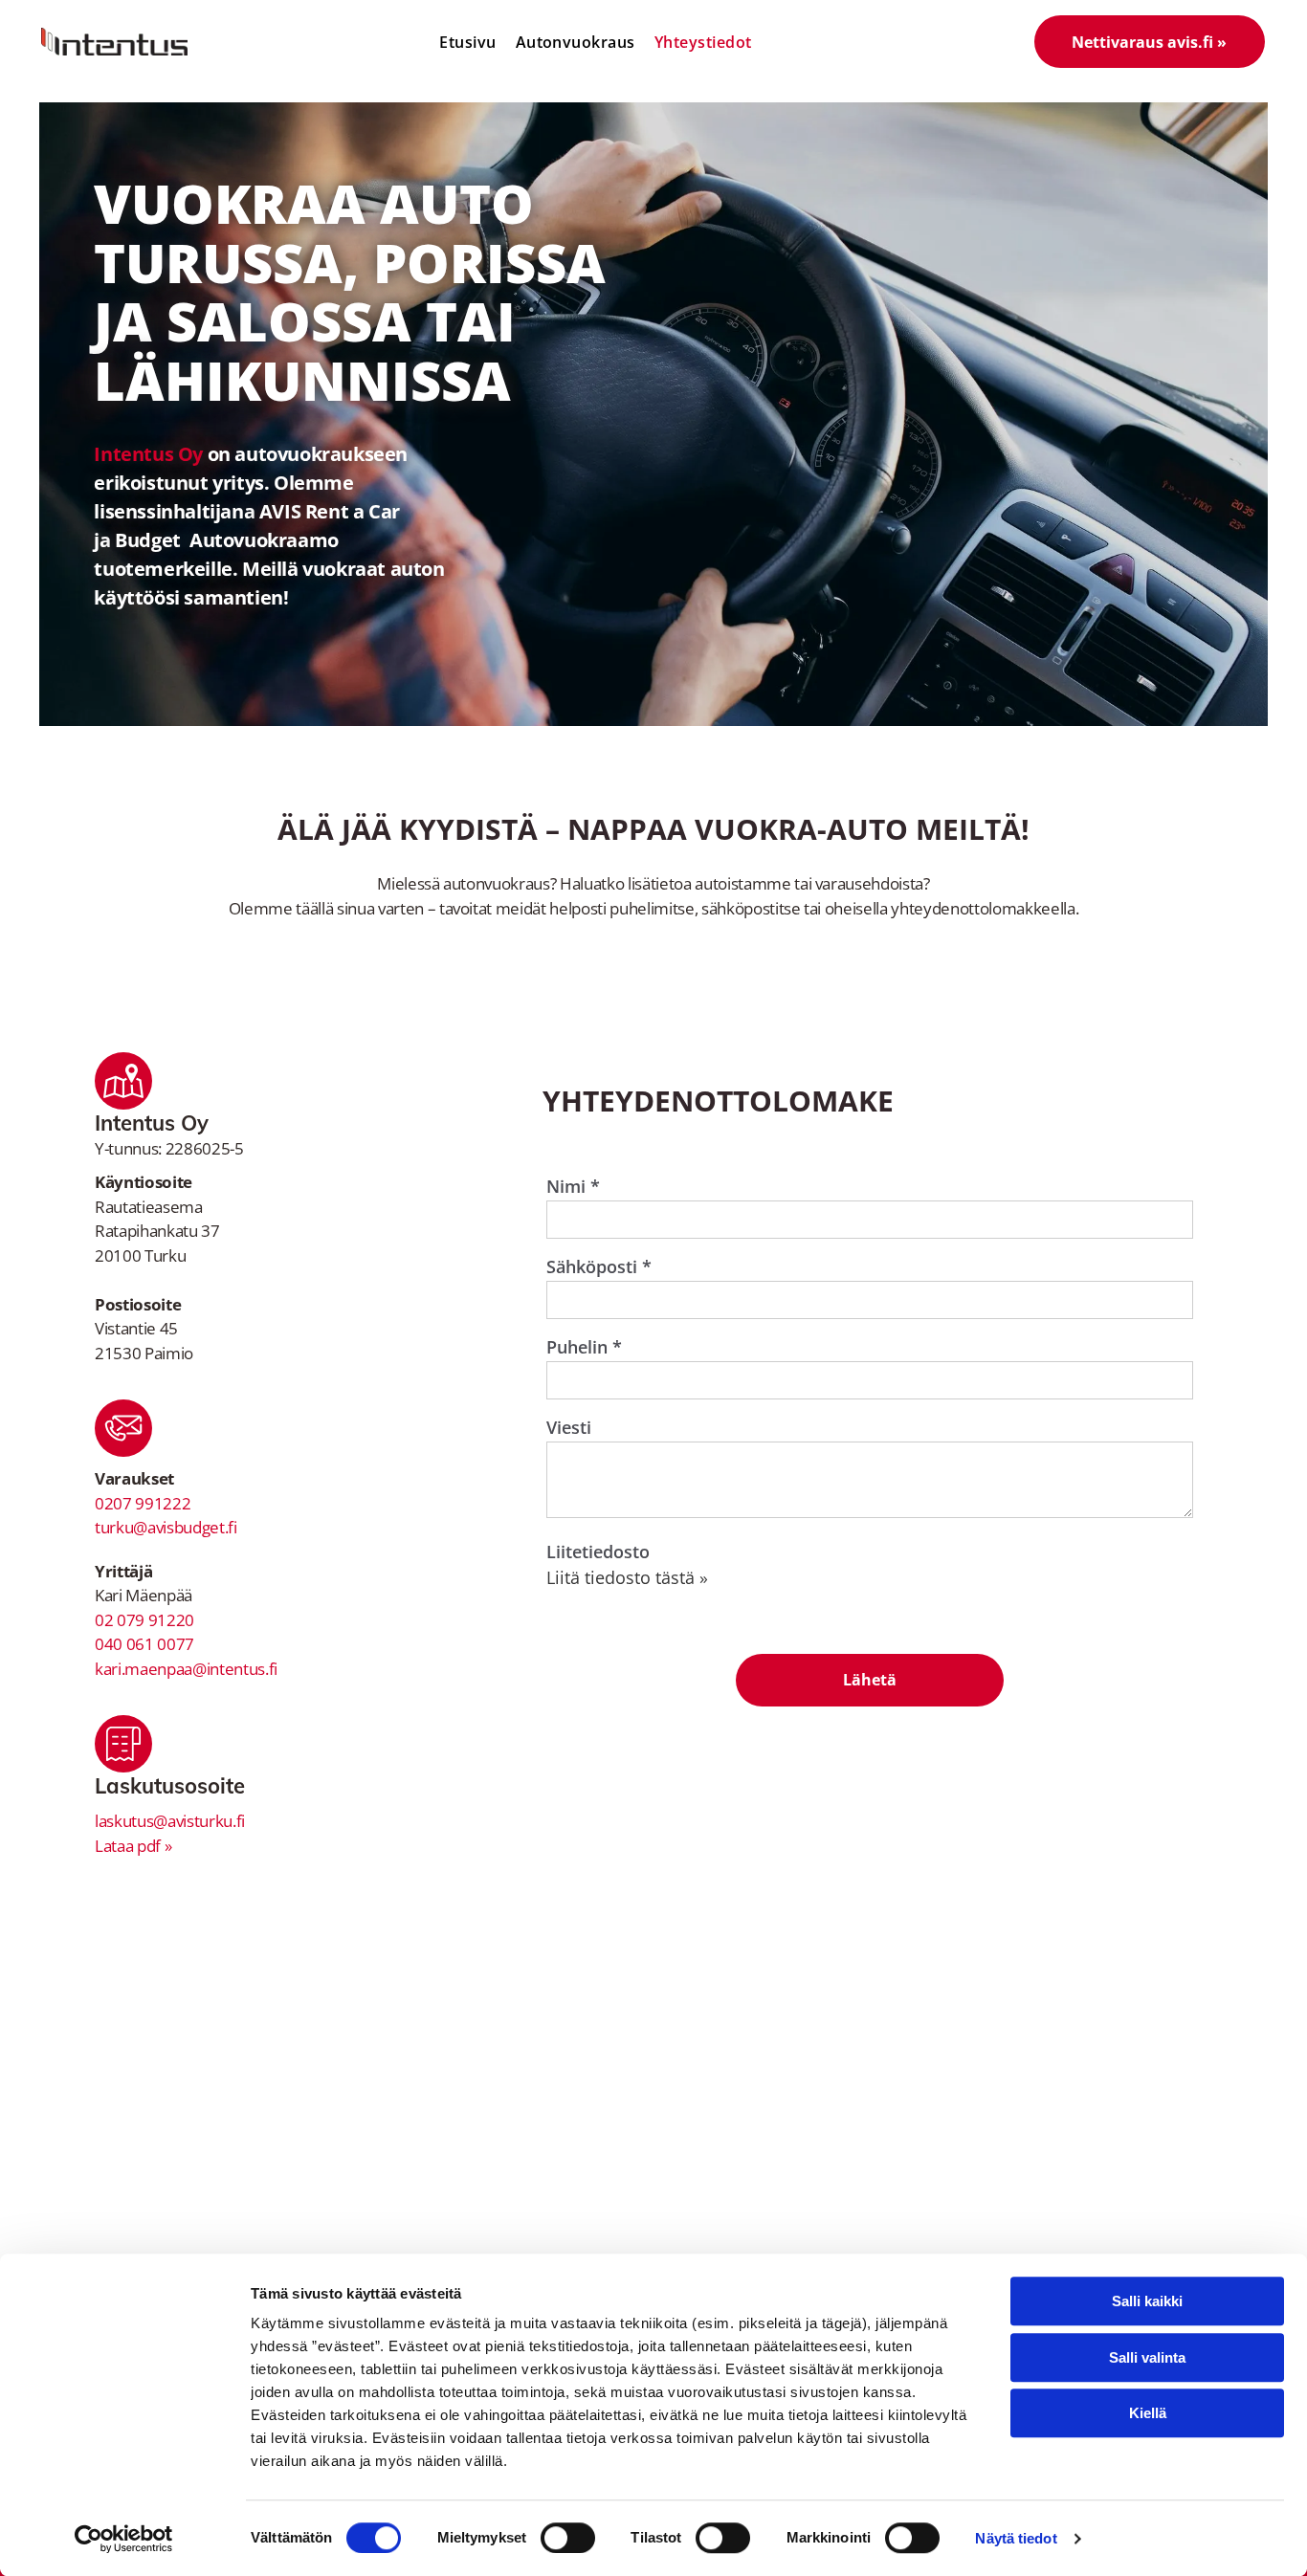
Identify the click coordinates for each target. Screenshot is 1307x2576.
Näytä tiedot (1016, 2538)
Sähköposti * (599, 1266)
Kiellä (1148, 2413)
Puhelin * (584, 1347)
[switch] (568, 2538)
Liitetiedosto (598, 1552)
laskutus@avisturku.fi (170, 1821)
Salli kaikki (1147, 2301)
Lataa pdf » (133, 1846)
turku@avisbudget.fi (166, 1527)
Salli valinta (1147, 2357)
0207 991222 (143, 1503)
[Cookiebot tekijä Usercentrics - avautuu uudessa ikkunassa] (124, 2539)
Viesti (569, 1427)
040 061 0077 (144, 1644)
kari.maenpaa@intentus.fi (186, 1669)
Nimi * (573, 1186)
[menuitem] (467, 42)
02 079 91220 (144, 1620)
